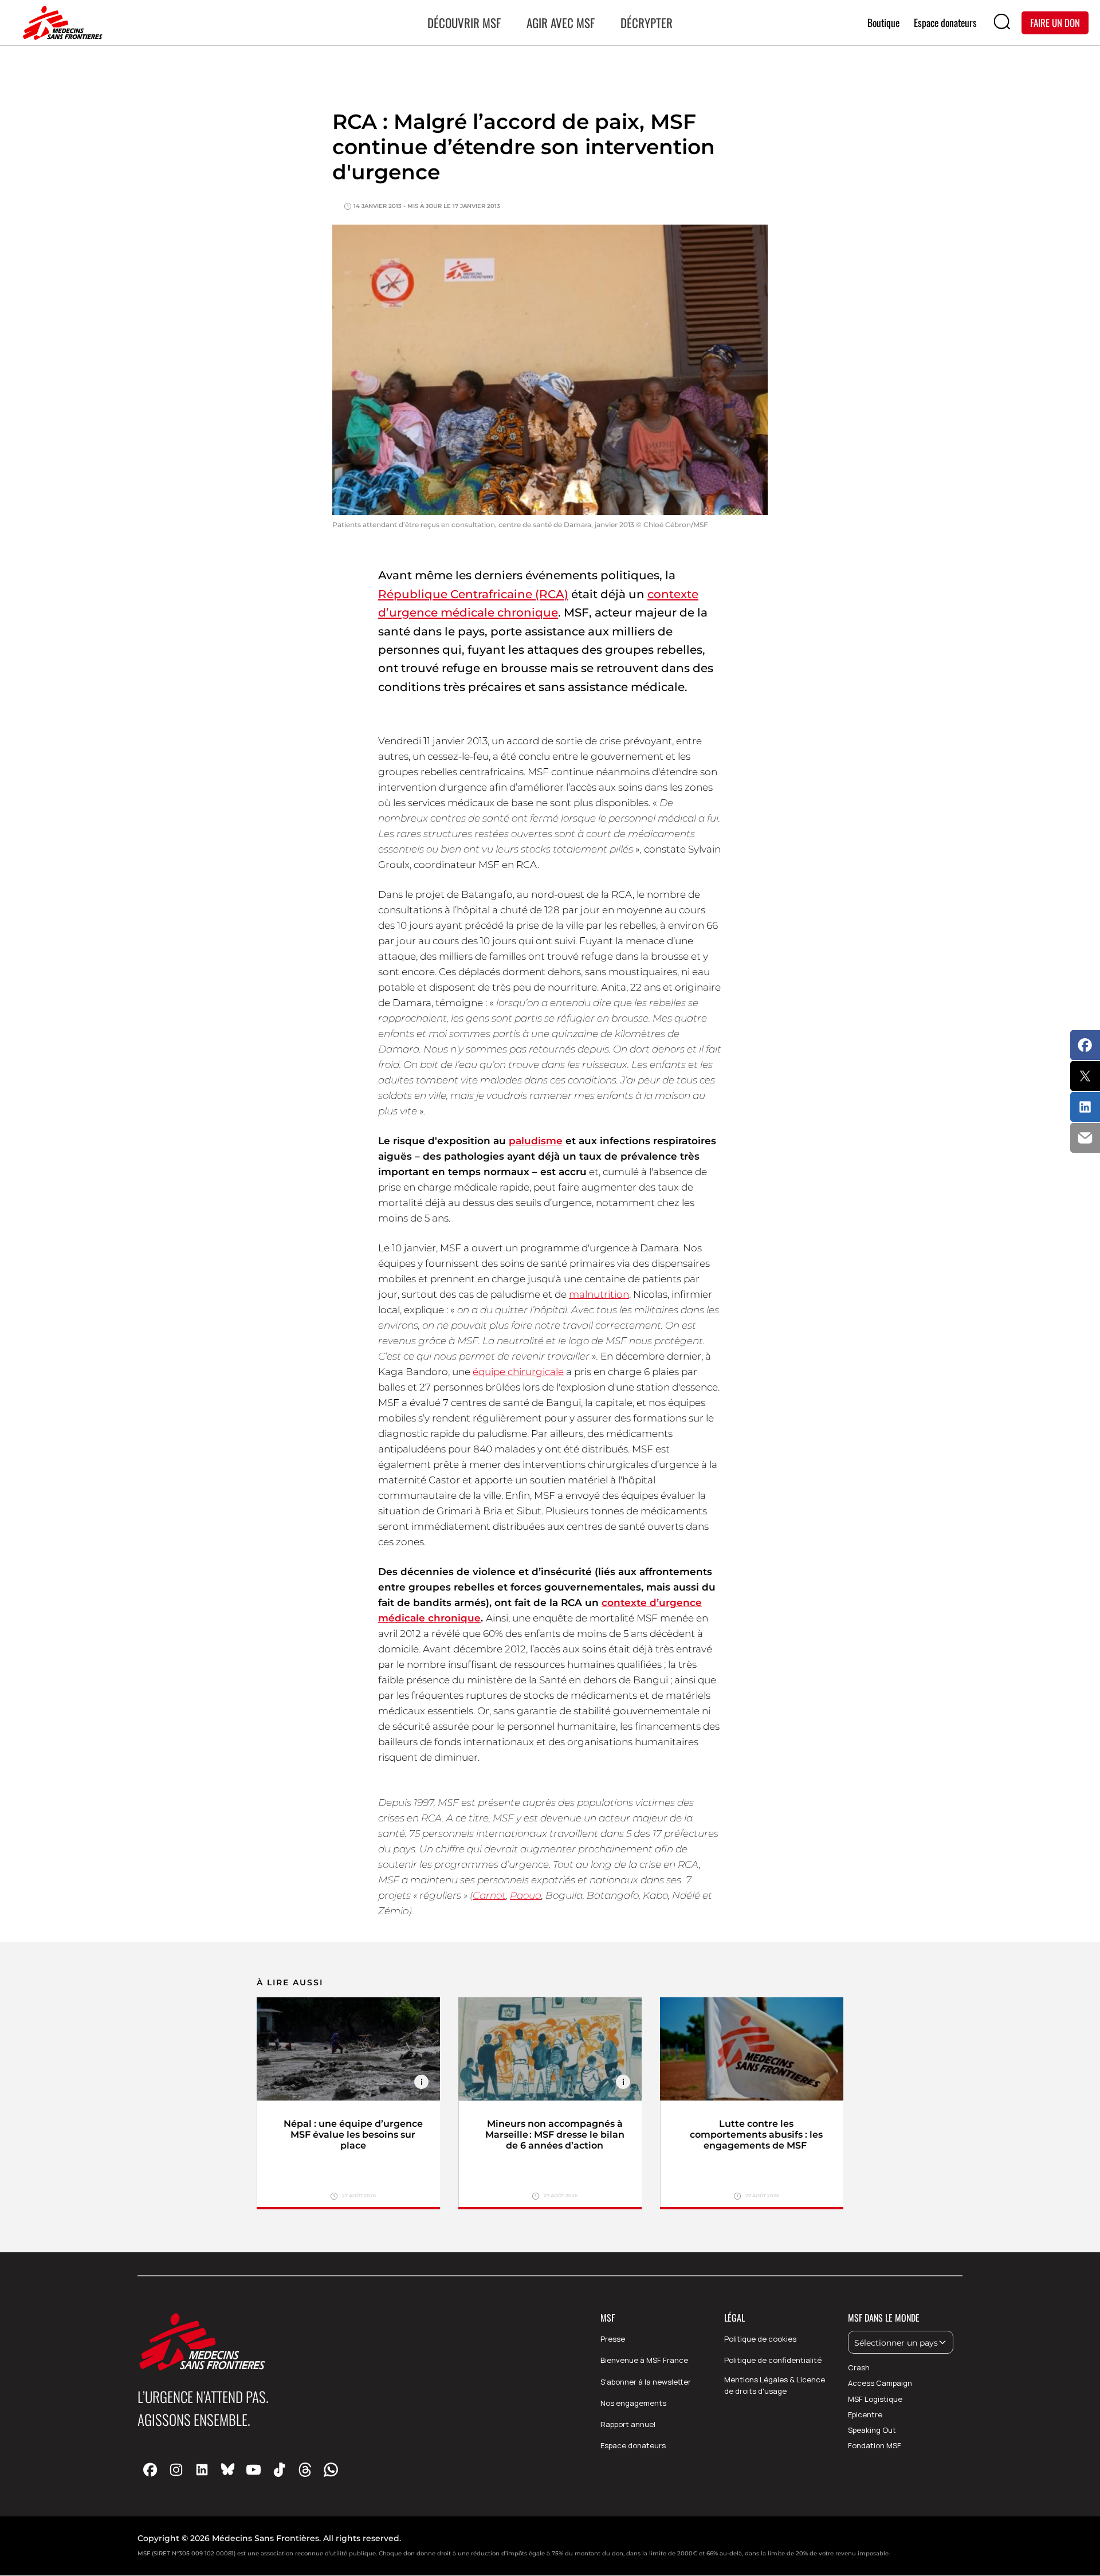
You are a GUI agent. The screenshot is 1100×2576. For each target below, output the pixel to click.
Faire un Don (1055, 22)
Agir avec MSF (561, 23)
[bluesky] (228, 2469)
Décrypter (647, 23)
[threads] (305, 2469)
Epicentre (865, 2414)
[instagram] (176, 2469)
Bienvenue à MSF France (644, 2360)
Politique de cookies (760, 2339)
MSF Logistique (875, 2399)
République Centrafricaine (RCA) (473, 594)
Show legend (421, 2082)
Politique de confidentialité (773, 2360)
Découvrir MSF (464, 23)
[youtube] (254, 2469)
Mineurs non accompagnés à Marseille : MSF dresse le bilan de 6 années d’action (555, 2135)
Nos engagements (633, 2403)
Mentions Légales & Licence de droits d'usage (775, 2385)
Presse (613, 2339)
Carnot (489, 1895)
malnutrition (599, 1294)
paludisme (536, 1141)
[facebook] (150, 2469)
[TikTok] (279, 2469)
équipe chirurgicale (518, 1372)
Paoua (526, 1895)
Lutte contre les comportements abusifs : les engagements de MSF (756, 2135)
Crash (859, 2367)
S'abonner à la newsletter (646, 2382)
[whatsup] (331, 2469)
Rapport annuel (628, 2424)
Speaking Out (872, 2430)
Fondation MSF (875, 2445)
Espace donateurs (633, 2445)
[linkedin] (202, 2469)
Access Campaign (880, 2383)
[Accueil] (60, 23)
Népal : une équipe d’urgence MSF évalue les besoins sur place (353, 2135)
